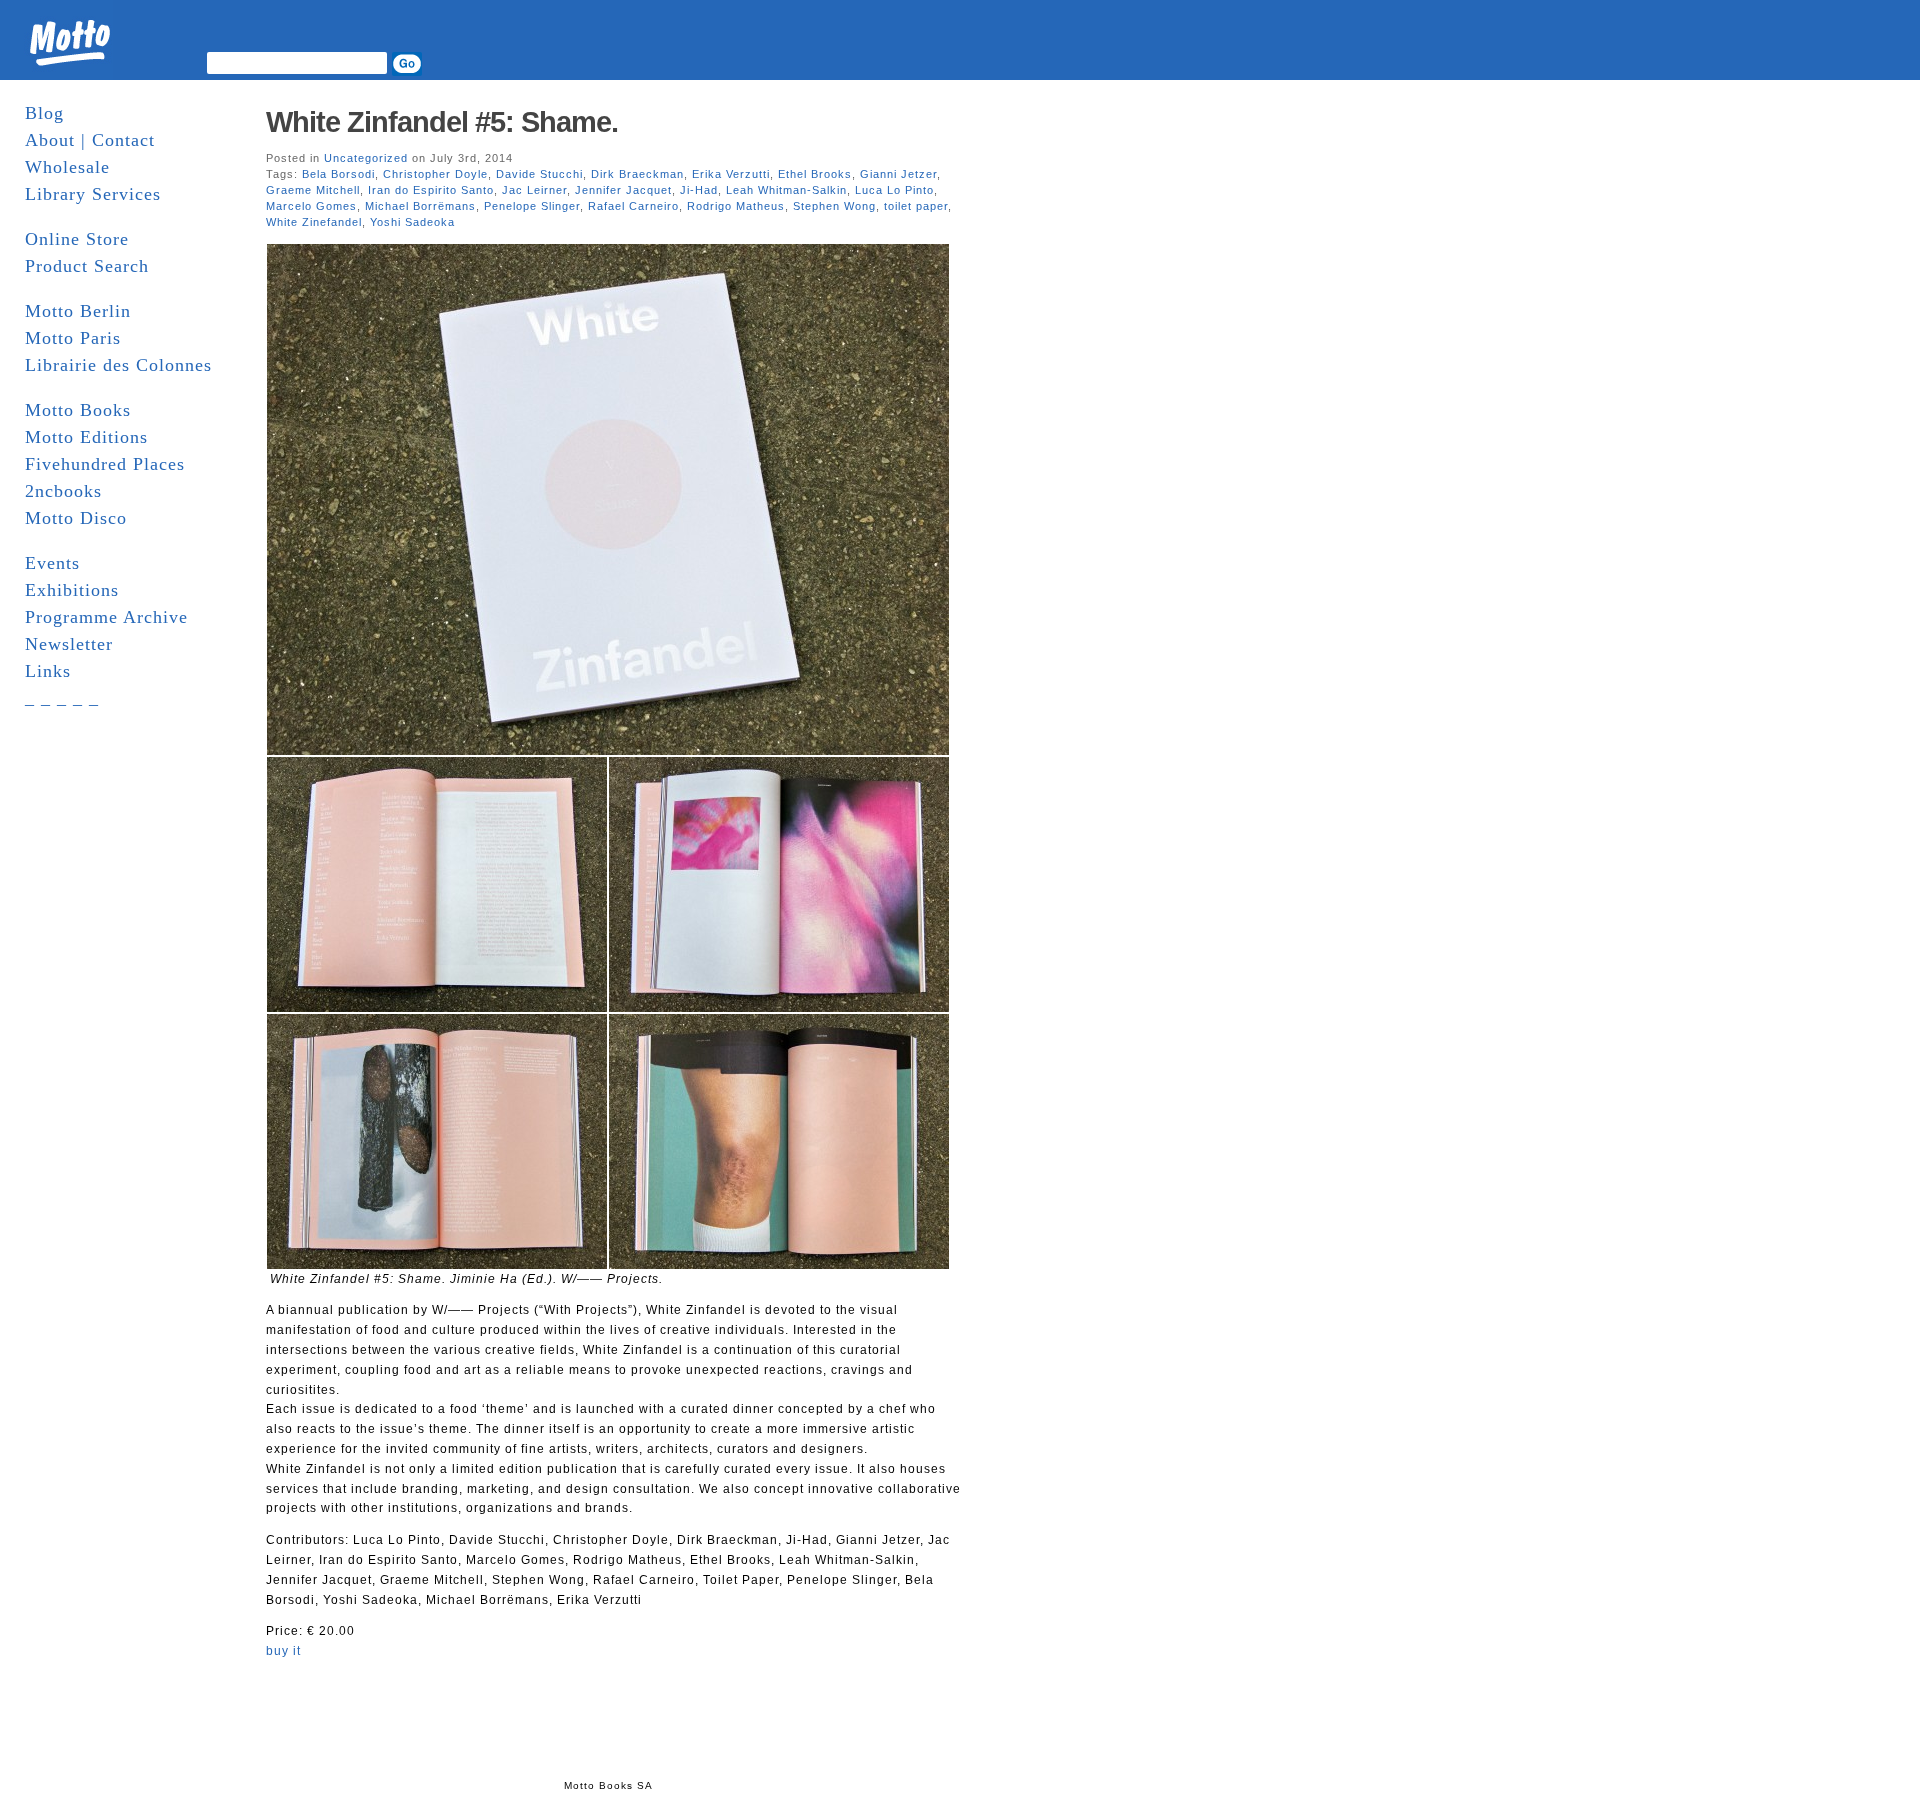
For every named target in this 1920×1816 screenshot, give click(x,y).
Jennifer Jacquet (623, 190)
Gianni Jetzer (898, 174)
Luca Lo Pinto (894, 190)
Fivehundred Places (105, 464)
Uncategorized (366, 158)
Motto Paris (73, 338)
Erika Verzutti (731, 174)
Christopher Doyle (435, 174)
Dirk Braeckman (637, 174)
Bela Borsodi (338, 174)
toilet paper (916, 206)
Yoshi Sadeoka (412, 222)
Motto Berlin (78, 311)
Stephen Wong (834, 206)
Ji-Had (699, 190)
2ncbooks (63, 491)
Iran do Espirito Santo (431, 190)
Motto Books (78, 410)
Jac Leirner (534, 190)
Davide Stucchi (539, 174)
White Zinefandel (314, 222)
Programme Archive (106, 617)
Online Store (77, 239)
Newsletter (69, 644)
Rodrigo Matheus (736, 206)
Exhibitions (72, 590)
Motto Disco (76, 518)
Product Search (87, 266)
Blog (44, 113)
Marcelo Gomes (311, 206)
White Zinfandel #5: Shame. (442, 122)
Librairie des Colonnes (118, 365)
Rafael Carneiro (633, 206)
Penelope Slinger (532, 206)
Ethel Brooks (815, 174)
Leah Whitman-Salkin (786, 190)
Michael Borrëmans (420, 206)
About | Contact (90, 140)
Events (52, 563)
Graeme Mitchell (313, 190)
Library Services (93, 194)
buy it (283, 1651)
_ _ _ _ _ (62, 698)
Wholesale (67, 167)
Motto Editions (86, 437)
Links (48, 671)
